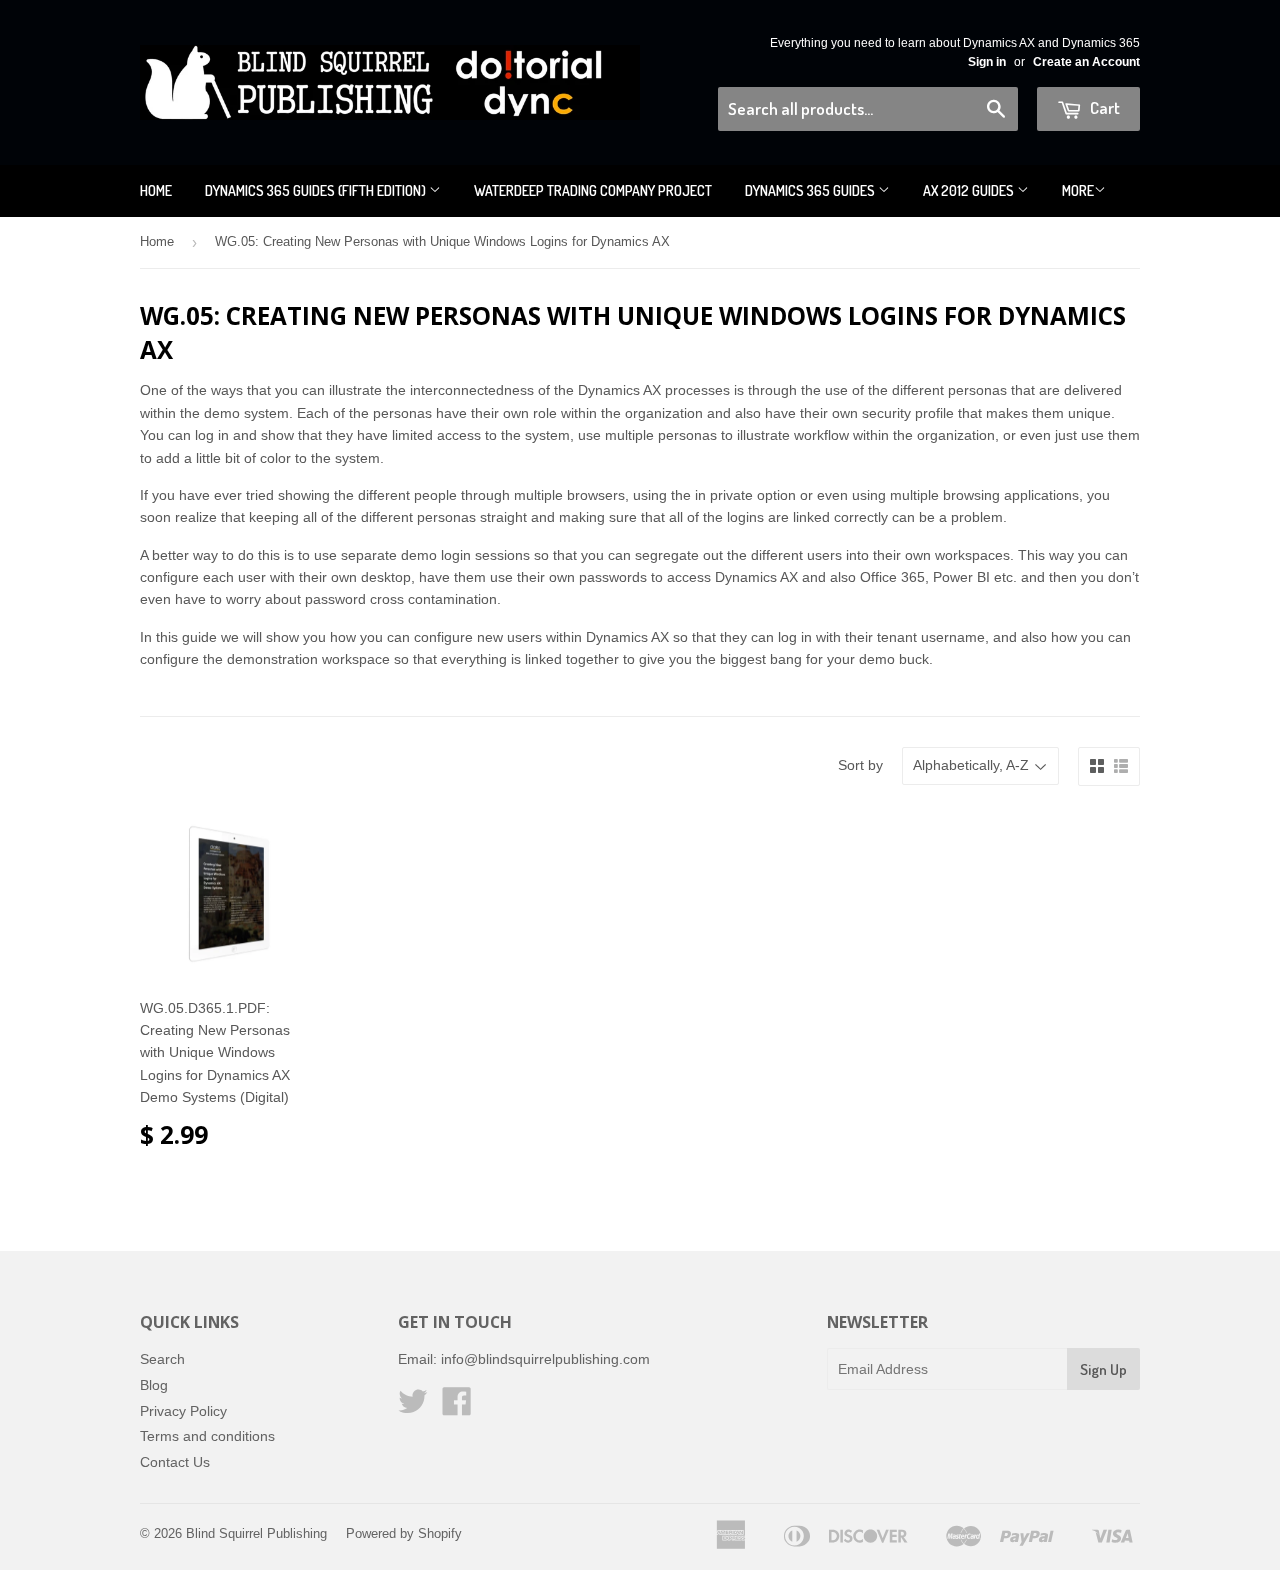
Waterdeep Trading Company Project (593, 190)
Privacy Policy (183, 1411)
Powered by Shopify (404, 1533)
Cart (1103, 107)
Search (162, 1359)
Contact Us (175, 1462)
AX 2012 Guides (970, 190)
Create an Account (1086, 62)
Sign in (987, 62)
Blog (154, 1385)
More (1078, 190)
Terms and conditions (207, 1436)
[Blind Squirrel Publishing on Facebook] (457, 1408)
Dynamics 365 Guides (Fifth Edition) (317, 190)
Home (156, 190)
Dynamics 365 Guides (811, 190)
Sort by (860, 765)
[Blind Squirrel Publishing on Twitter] (413, 1408)
